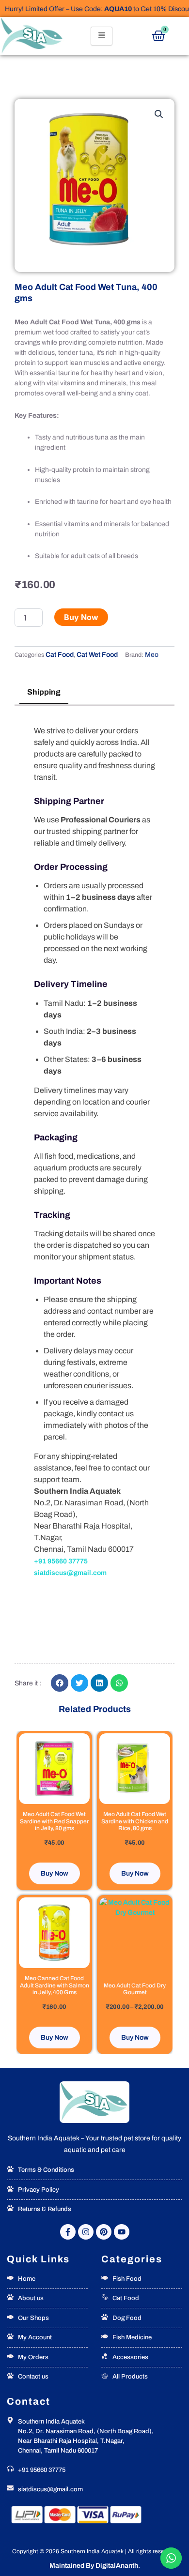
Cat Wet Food (97, 655)
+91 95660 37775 (61, 1561)
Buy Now (81, 617)
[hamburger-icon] (102, 36)
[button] (159, 114)
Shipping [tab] (44, 692)
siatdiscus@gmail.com (70, 1573)
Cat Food (60, 655)
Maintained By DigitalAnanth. (95, 2566)
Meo (152, 655)
